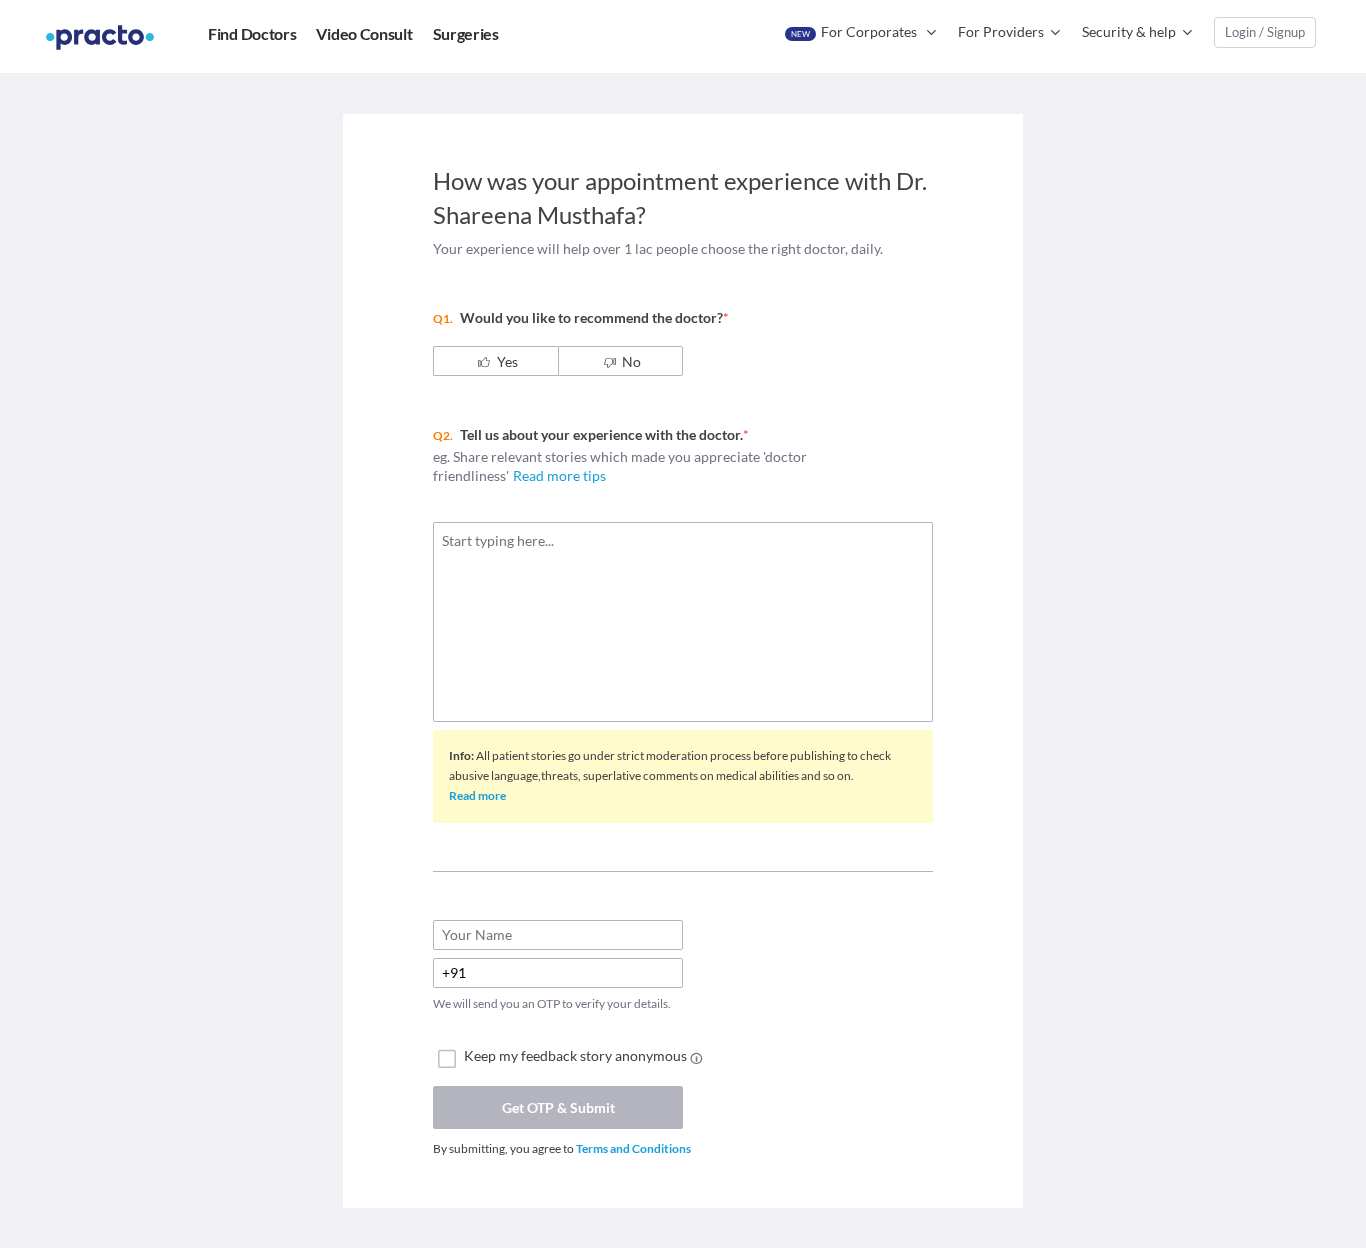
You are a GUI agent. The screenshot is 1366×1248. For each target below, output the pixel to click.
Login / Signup (1265, 32)
